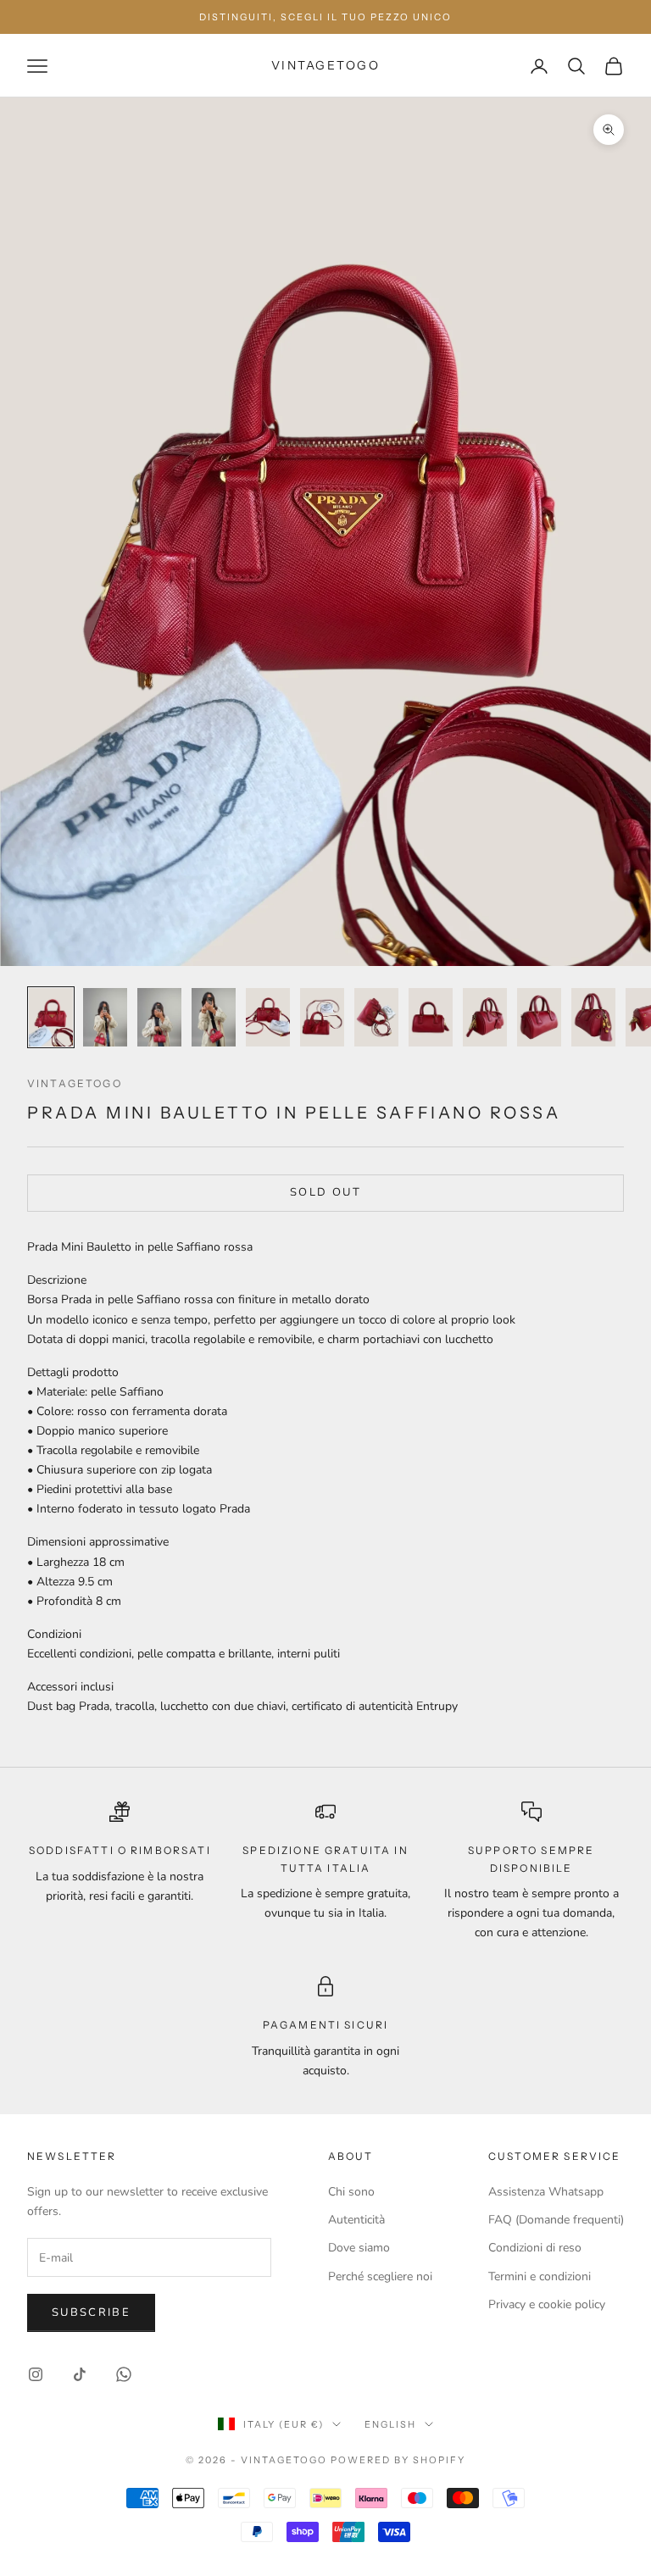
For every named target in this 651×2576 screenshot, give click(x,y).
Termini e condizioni (540, 2276)
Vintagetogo (75, 1083)
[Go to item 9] (485, 1017)
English (390, 2424)
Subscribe (91, 2312)
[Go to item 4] (214, 1017)
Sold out (325, 1192)
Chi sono (351, 2192)
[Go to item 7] (376, 1017)
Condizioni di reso (535, 2248)
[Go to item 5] (268, 1017)
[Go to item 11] (593, 1017)
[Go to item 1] (51, 1017)
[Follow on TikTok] (80, 2374)
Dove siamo (359, 2248)
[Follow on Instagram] (36, 2374)
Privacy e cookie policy (547, 2304)
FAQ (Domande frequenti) (556, 2220)
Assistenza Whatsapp (546, 2192)
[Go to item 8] (431, 1017)
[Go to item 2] (105, 1017)
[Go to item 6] (322, 1017)
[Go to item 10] (539, 1017)
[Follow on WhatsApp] (124, 2374)
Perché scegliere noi (380, 2276)
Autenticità (356, 2220)
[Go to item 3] (159, 1017)
